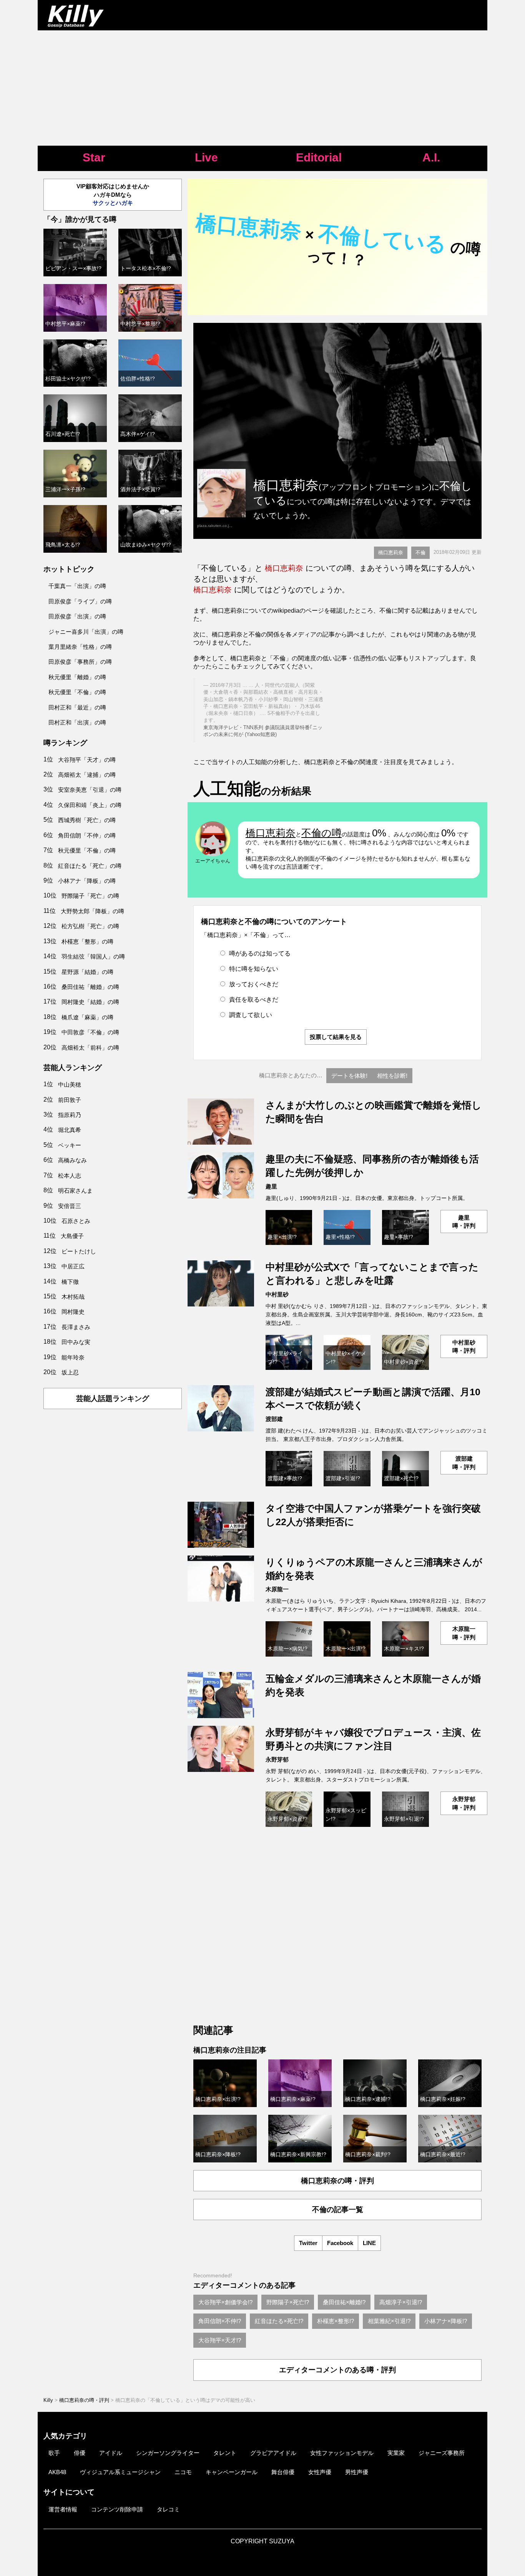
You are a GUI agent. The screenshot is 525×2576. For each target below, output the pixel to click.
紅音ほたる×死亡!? (279, 2321)
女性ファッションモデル (342, 2453)
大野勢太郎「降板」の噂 (92, 911)
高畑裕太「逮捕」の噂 (87, 775)
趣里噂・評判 (464, 1222)
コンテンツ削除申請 (117, 2509)
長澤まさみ (76, 1327)
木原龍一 (277, 1589)
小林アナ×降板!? (446, 2321)
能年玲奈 (73, 1357)
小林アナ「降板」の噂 (87, 881)
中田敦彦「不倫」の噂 (90, 1032)
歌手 (54, 2453)
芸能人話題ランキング (113, 1399)
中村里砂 (277, 1294)
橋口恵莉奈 (391, 553)
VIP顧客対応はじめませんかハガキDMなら (113, 194)
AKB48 (57, 2472)
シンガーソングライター (168, 2453)
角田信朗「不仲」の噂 (87, 835)
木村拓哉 (73, 1297)
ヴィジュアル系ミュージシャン (120, 2472)
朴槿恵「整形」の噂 (87, 941)
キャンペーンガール (232, 2472)
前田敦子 (70, 1100)
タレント (225, 2453)
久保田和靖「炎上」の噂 (90, 805)
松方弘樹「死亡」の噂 (90, 926)
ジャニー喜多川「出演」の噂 (86, 632)
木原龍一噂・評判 (464, 1633)
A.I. (431, 157)
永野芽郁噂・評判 (464, 1803)
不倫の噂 (321, 833)
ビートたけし (79, 1251)
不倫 (420, 553)
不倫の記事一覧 (338, 2210)
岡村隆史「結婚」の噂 (90, 1002)
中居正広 (73, 1266)
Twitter (308, 2243)
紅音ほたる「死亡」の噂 (90, 866)
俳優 (80, 2453)
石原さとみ (76, 1221)
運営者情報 (63, 2509)
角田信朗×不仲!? (220, 2321)
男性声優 (357, 2472)
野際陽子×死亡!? (288, 2302)
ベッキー (70, 1145)
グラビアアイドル (273, 2453)
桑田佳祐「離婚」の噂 (90, 987)
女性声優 (320, 2472)
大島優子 (72, 1236)
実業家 (396, 2453)
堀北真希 (70, 1130)
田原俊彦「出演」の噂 (77, 616)
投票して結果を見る (336, 1037)
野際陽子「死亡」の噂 (90, 896)
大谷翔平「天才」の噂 (87, 760)
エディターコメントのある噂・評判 (337, 2370)
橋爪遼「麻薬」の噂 (87, 1017)
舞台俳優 (283, 2472)
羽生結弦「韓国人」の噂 (93, 956)
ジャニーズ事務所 (442, 2453)
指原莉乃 (70, 1115)
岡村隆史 (73, 1312)
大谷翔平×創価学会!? (225, 2302)
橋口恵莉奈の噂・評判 (337, 2181)
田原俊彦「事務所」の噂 (80, 662)
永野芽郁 (277, 1759)
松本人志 (70, 1176)
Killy (48, 2400)
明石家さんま (75, 1191)
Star (94, 157)
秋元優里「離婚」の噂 (77, 677)
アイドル (111, 2453)
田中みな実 (76, 1342)
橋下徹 (70, 1282)
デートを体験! (349, 1076)
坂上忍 (70, 1372)
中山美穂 (70, 1084)
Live (206, 157)
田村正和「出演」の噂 (77, 722)
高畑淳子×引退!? (401, 2302)
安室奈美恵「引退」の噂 (90, 790)
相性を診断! (392, 1076)
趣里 (271, 1186)
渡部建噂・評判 (464, 1463)
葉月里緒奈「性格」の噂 (80, 647)
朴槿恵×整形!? (336, 2321)
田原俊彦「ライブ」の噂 (80, 601)
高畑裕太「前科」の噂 (90, 1048)
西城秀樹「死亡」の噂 (87, 820)
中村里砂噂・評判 (464, 1346)
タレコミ (168, 2509)
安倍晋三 (70, 1206)
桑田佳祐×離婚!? (344, 2302)
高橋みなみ (72, 1160)
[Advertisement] (262, 88)
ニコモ (183, 2472)
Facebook (340, 2243)
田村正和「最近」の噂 (77, 707)
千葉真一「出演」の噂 (77, 586)
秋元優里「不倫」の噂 (77, 692)
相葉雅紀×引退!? (389, 2321)
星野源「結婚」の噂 (87, 972)
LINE (369, 2243)
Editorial (319, 157)
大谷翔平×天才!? (220, 2340)
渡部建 (274, 1419)
